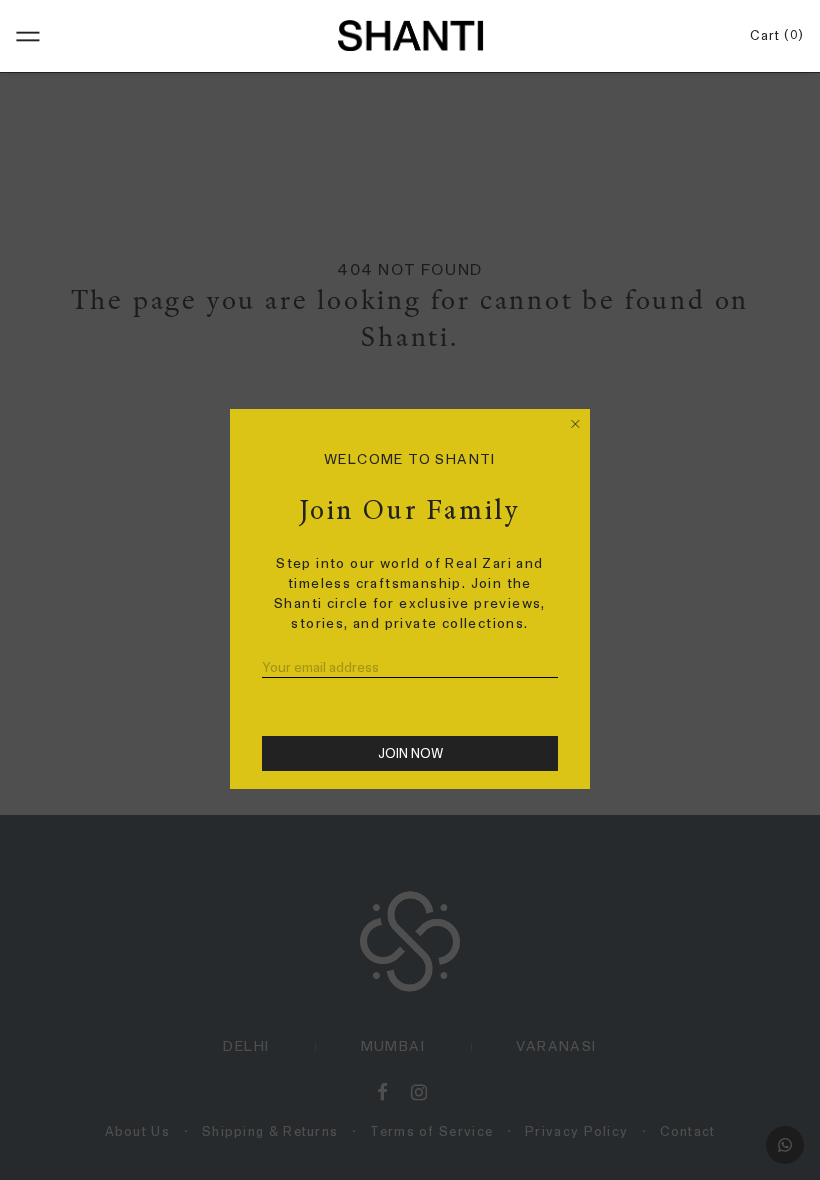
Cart (773, 35)
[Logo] (410, 35)
